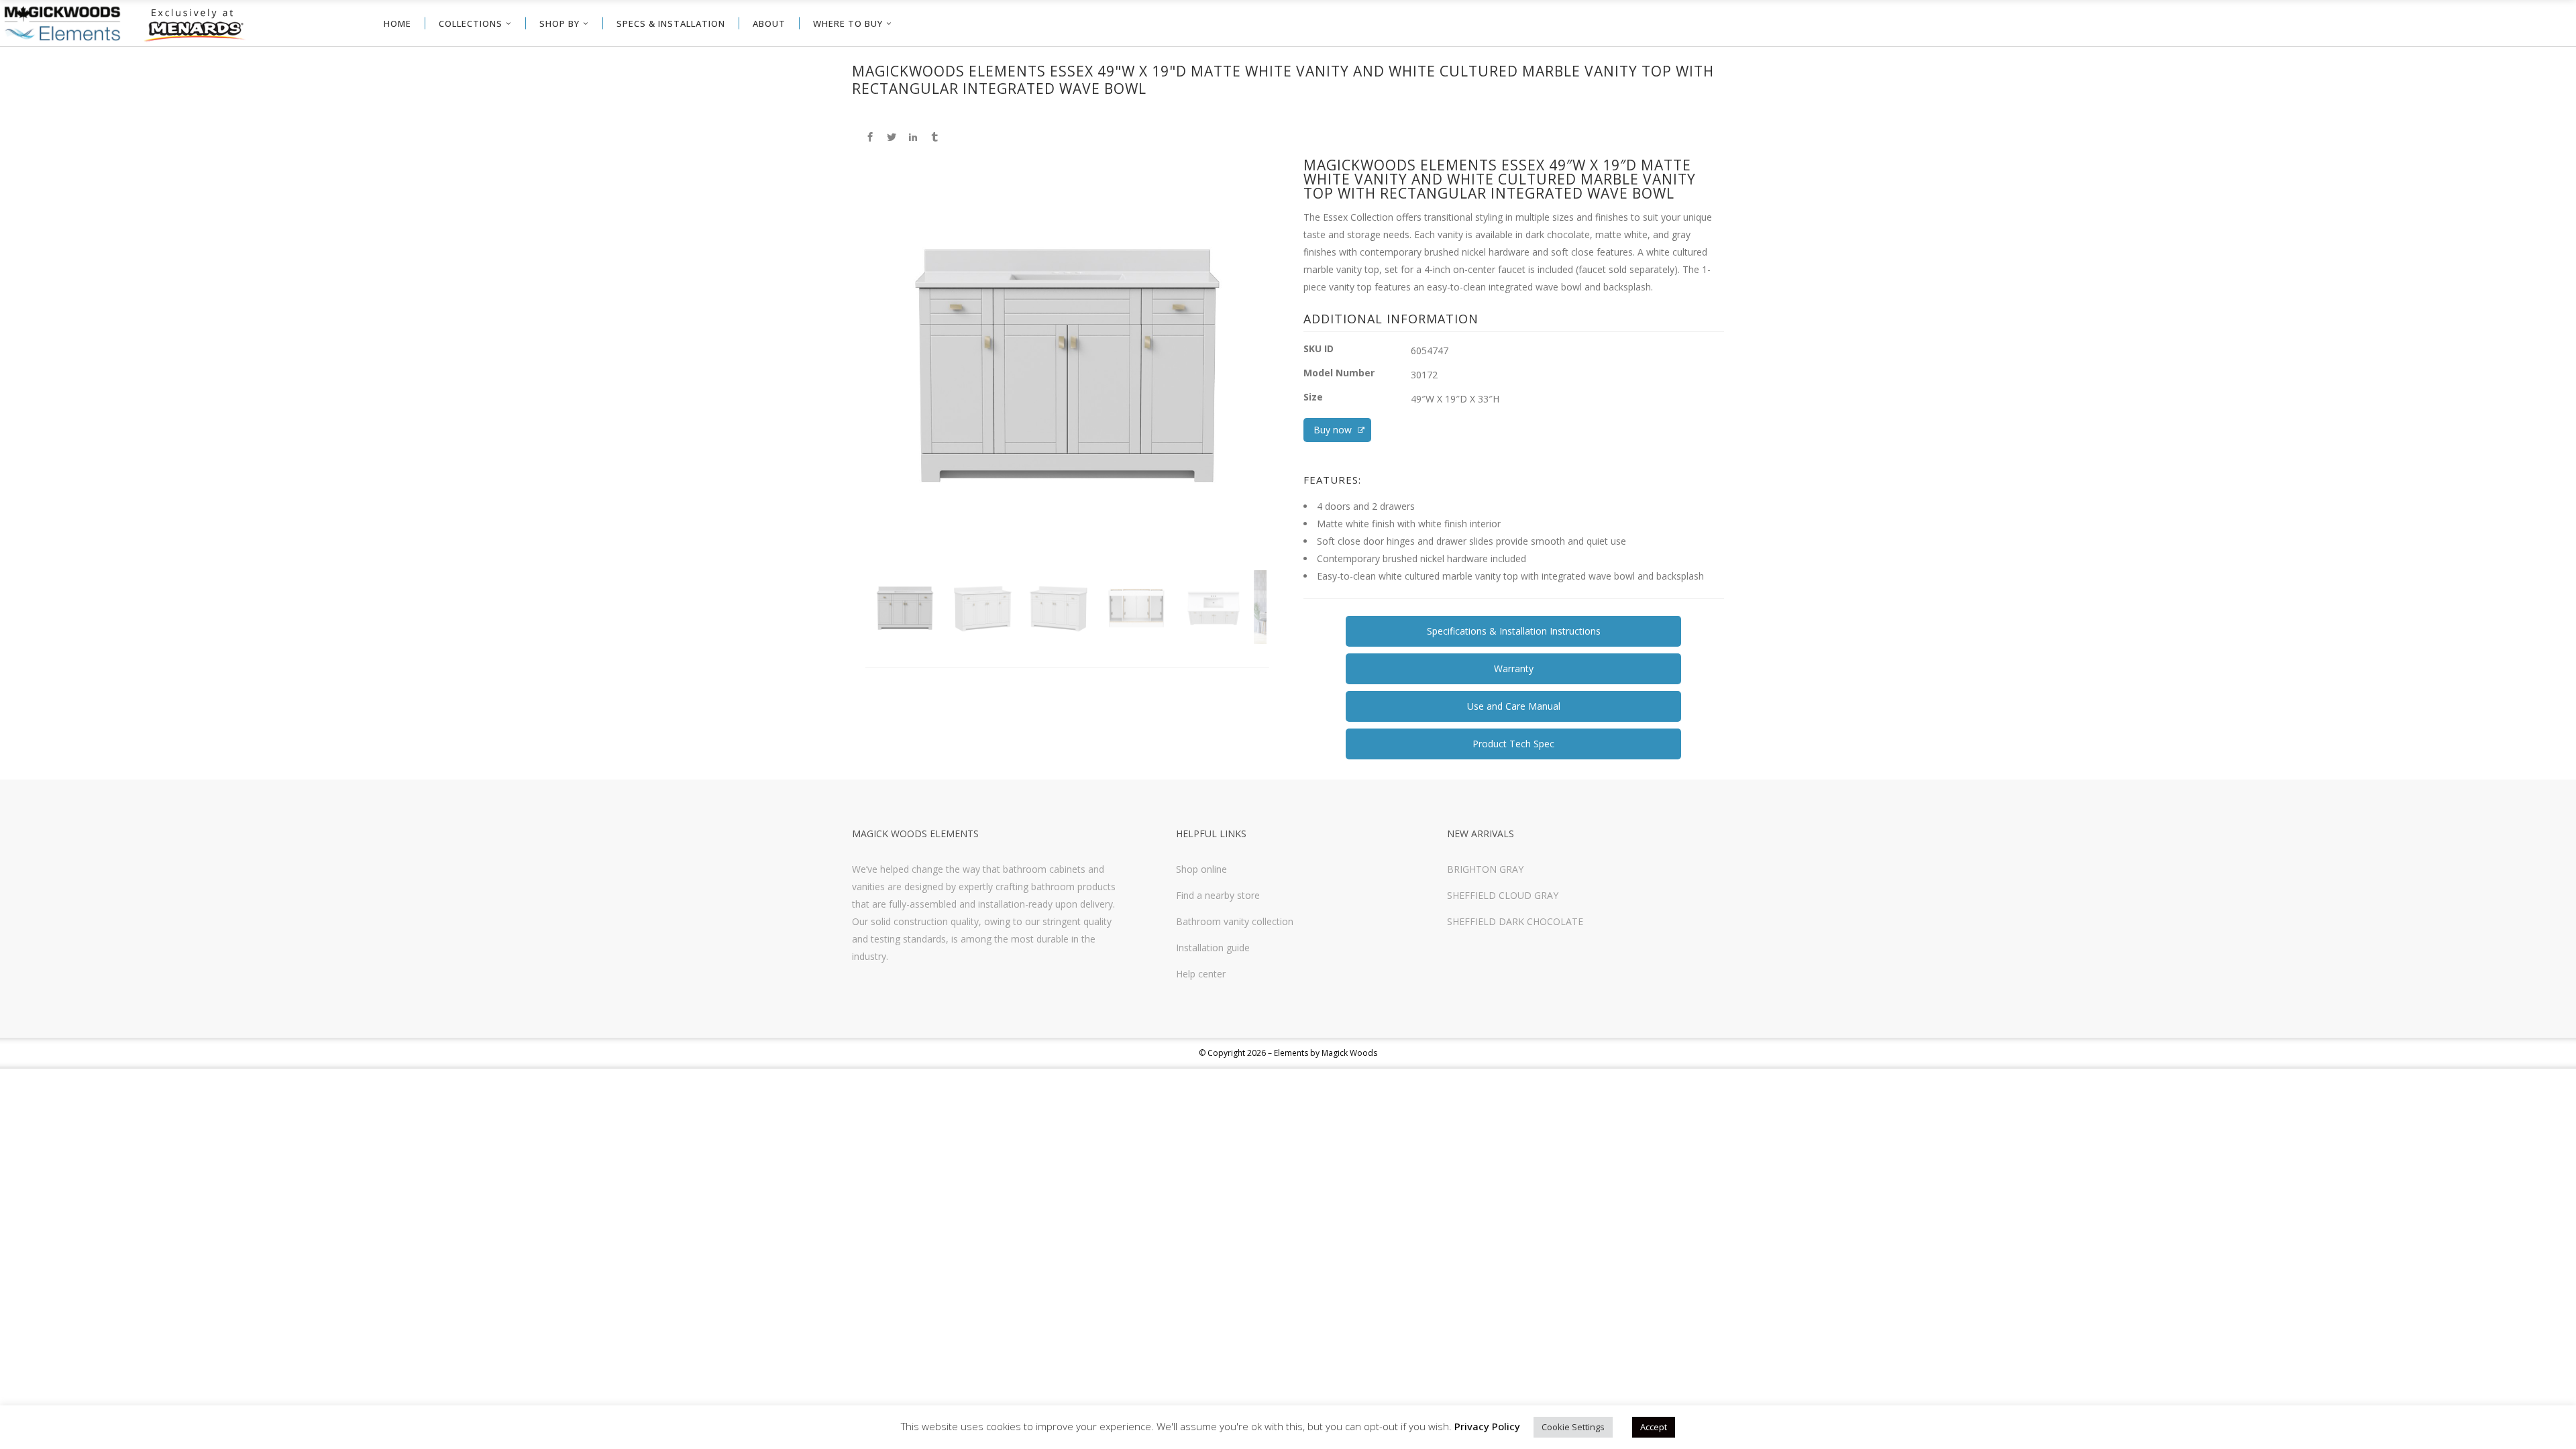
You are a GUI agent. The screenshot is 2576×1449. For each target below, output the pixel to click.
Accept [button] (1654, 1427)
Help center (1201, 974)
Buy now (1334, 430)
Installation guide (1213, 948)
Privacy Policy (1487, 1426)
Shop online (1201, 869)
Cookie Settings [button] (1573, 1427)
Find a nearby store (1218, 895)
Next (1286, 385)
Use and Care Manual (1514, 706)
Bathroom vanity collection (1235, 921)
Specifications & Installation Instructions (1514, 631)
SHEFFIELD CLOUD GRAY (1503, 895)
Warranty (1514, 668)
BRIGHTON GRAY (1485, 869)
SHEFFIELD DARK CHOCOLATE (1515, 921)
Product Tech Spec (1513, 744)
